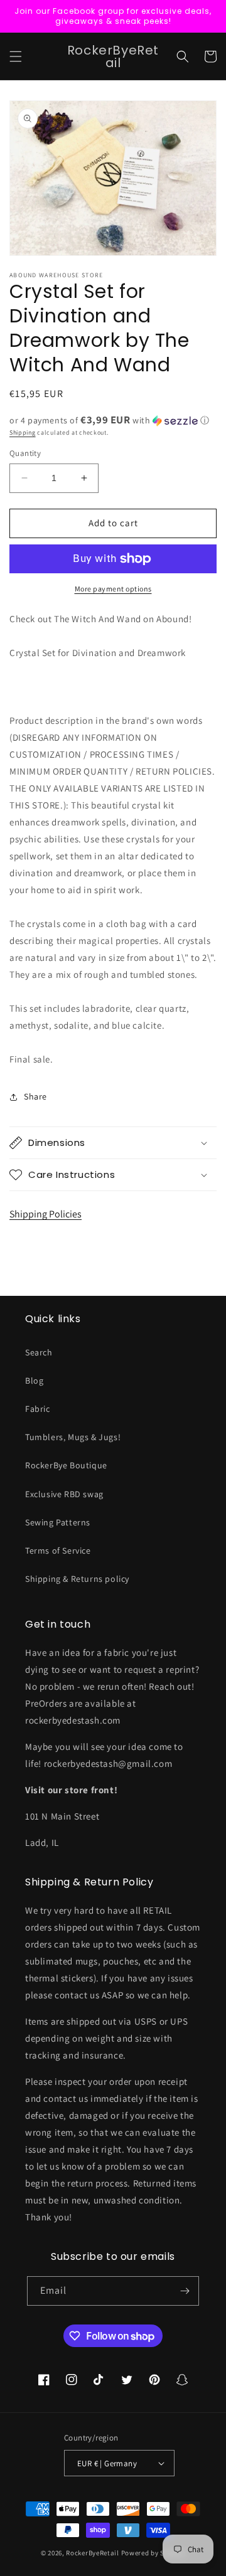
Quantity (25, 453)
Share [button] (35, 1096)
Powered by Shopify (153, 2553)
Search (39, 1352)
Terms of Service (58, 1550)
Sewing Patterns (58, 1522)
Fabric (38, 1409)
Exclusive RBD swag (64, 1494)
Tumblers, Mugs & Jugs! (73, 1437)
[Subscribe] (185, 2291)
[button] (16, 56)
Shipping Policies (46, 1214)
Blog (34, 1381)
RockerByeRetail (93, 2553)
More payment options (113, 589)
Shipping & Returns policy (77, 1579)
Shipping (23, 432)
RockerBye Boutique (66, 1465)
